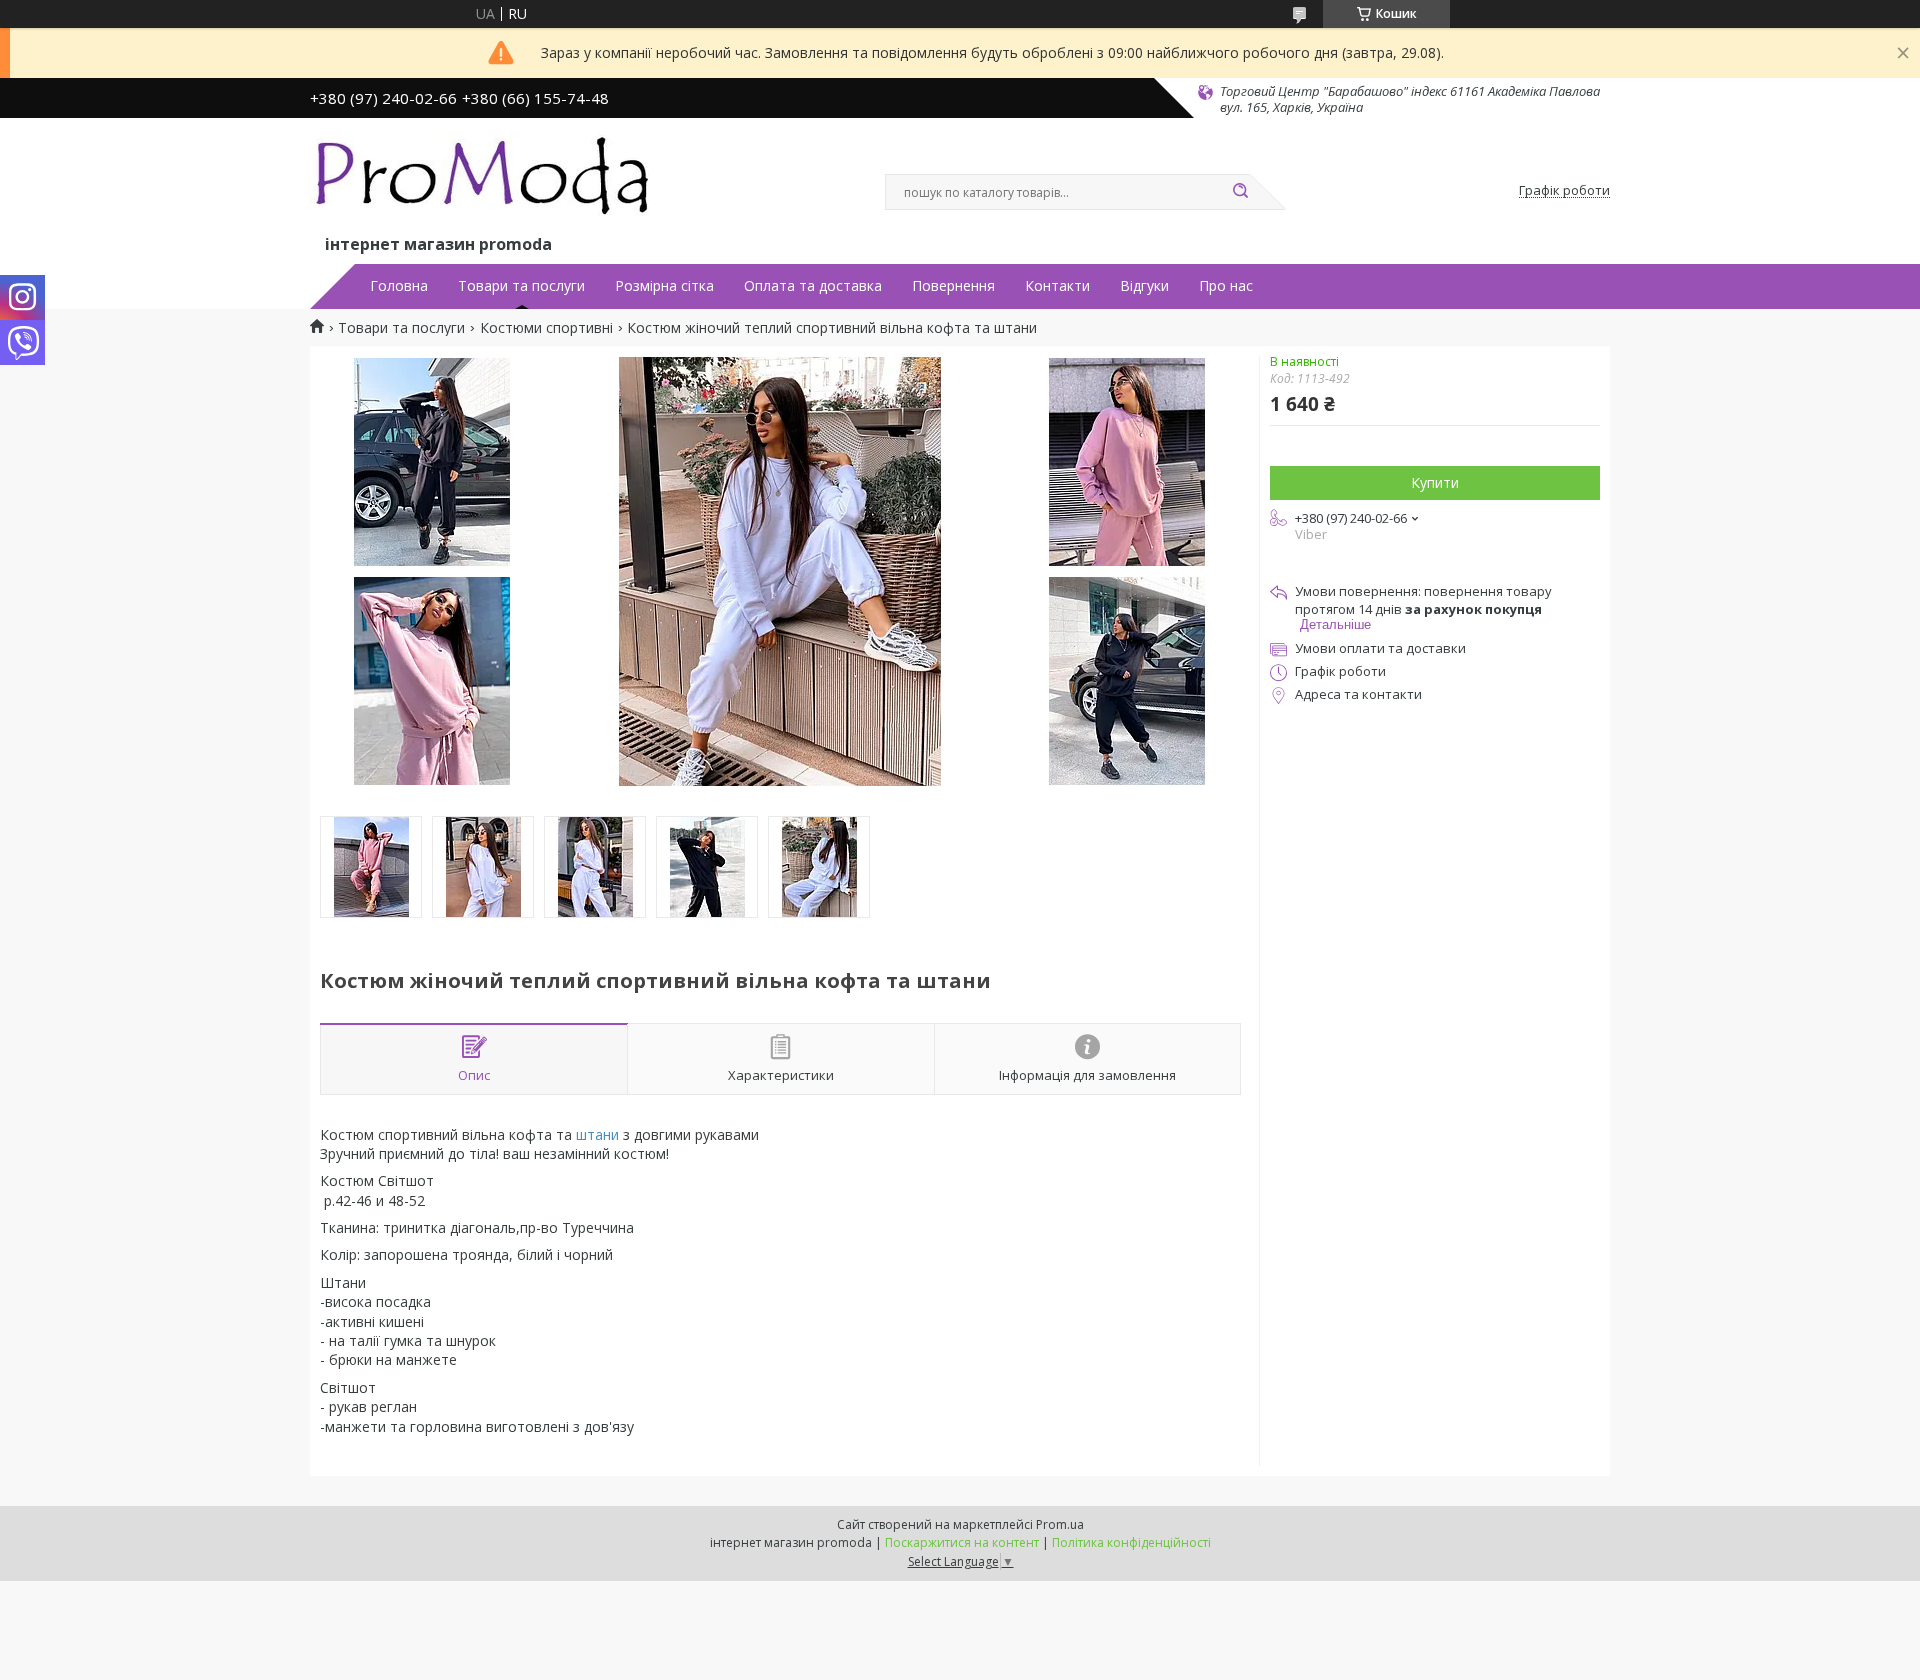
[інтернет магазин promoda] (485, 181)
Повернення (953, 286)
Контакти (1057, 286)
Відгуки (1144, 286)
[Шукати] (1240, 192)
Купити (1435, 482)
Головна (399, 286)
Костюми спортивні (546, 328)
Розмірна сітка (664, 286)
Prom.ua (1060, 1524)
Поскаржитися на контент (962, 1542)
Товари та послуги (521, 286)
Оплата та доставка (813, 286)
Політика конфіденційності (1131, 1542)
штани (597, 1134)
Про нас (1226, 286)
